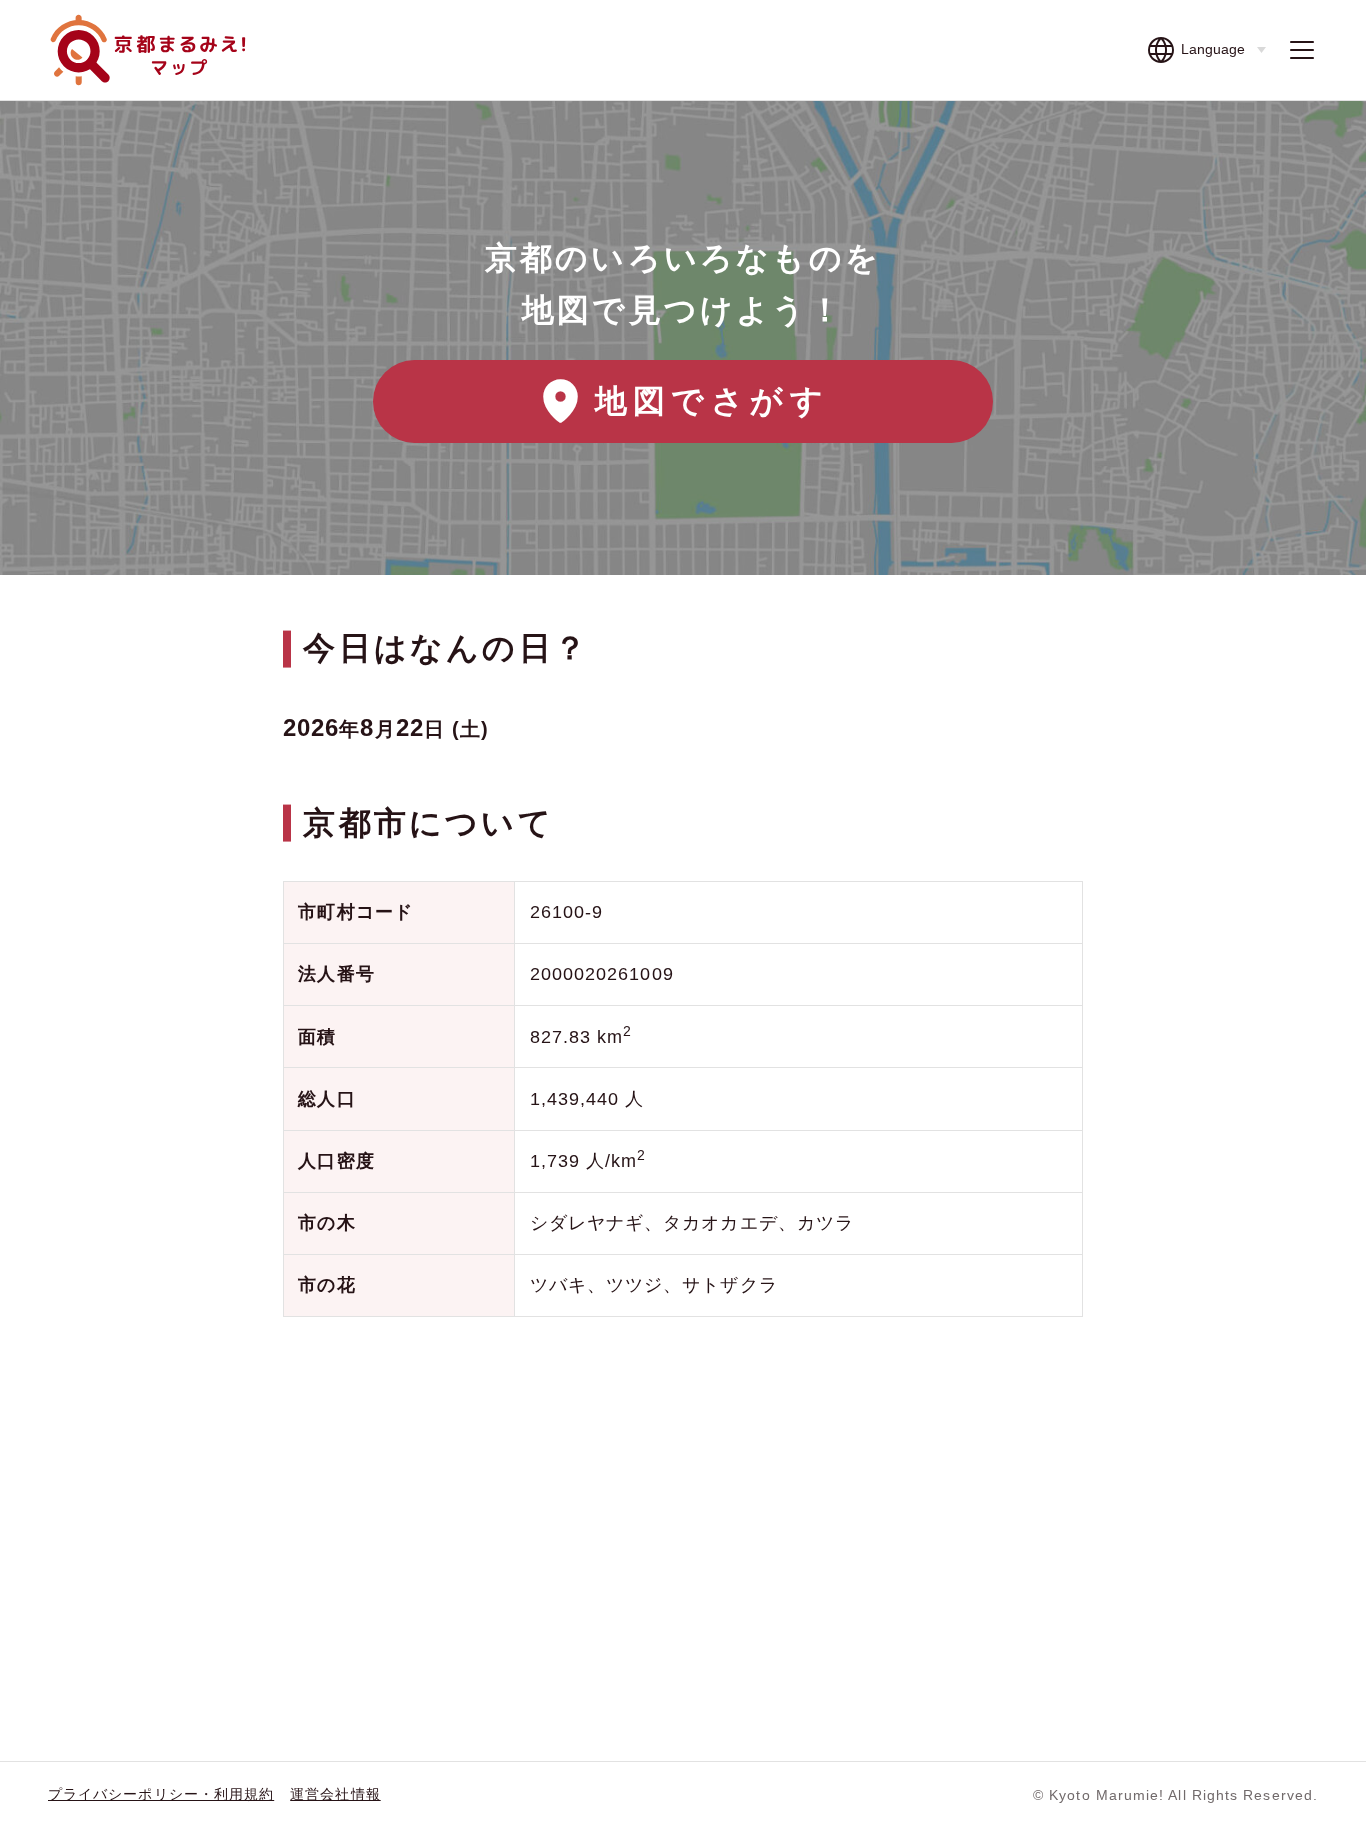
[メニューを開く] (1302, 50)
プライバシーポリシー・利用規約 (161, 1794)
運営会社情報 (335, 1794)
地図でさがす (712, 401)
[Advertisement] (683, 1493)
